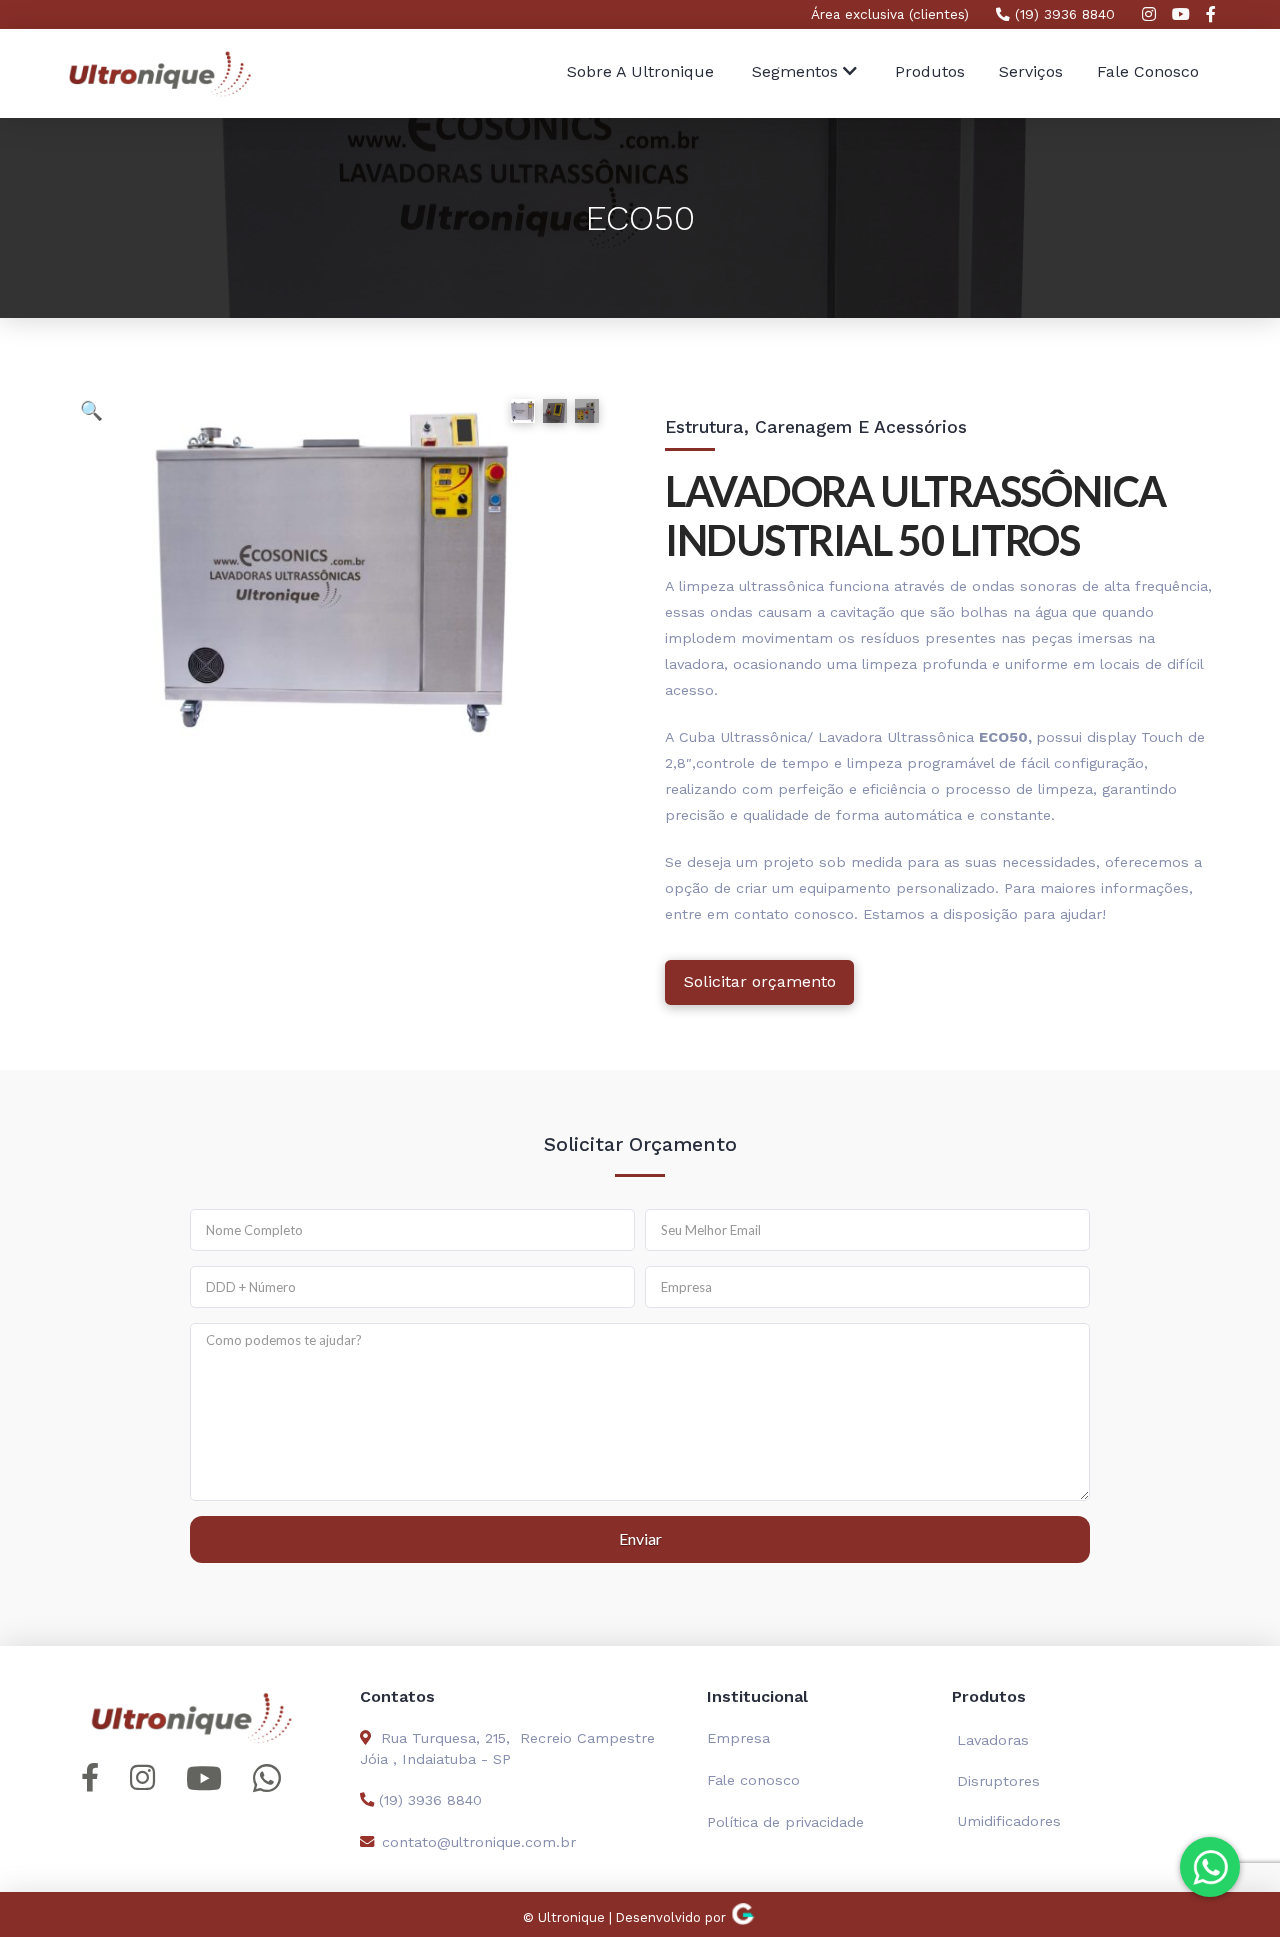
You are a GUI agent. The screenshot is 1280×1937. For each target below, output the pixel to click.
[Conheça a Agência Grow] (743, 1917)
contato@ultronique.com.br (479, 1842)
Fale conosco (753, 1780)
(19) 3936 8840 (1062, 14)
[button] (804, 73)
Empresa (738, 1738)
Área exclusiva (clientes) (890, 14)
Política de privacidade (785, 1822)
